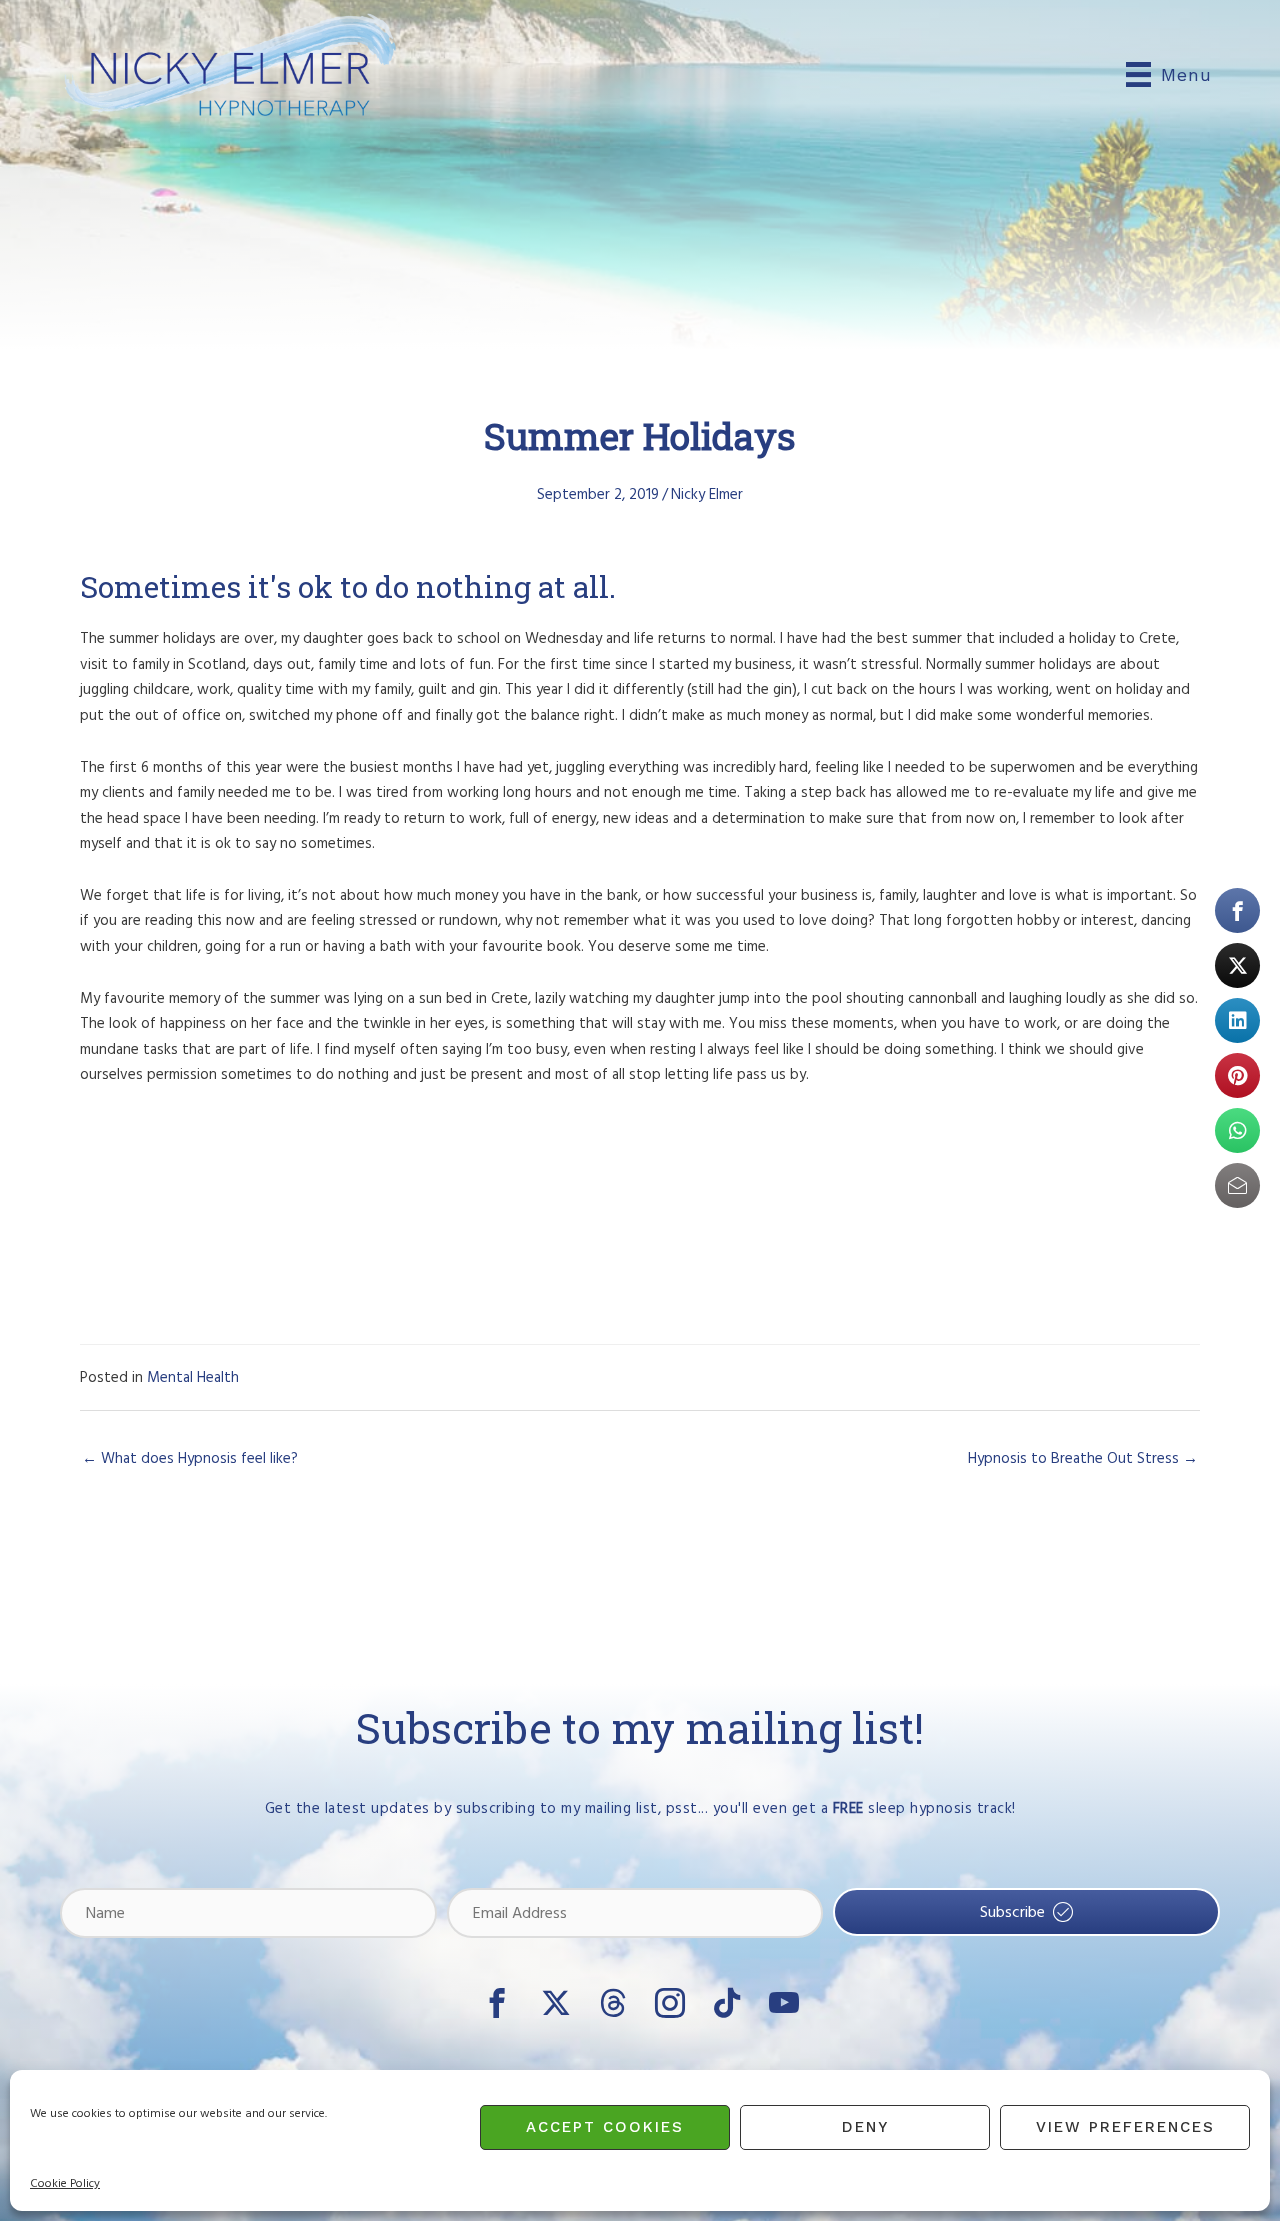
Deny (865, 2127)
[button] (1026, 1912)
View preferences (1125, 2127)
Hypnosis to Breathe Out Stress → (1083, 1458)
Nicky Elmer (707, 494)
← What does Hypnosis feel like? (190, 1458)
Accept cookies (605, 2127)
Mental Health (193, 1377)
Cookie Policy (65, 2183)
